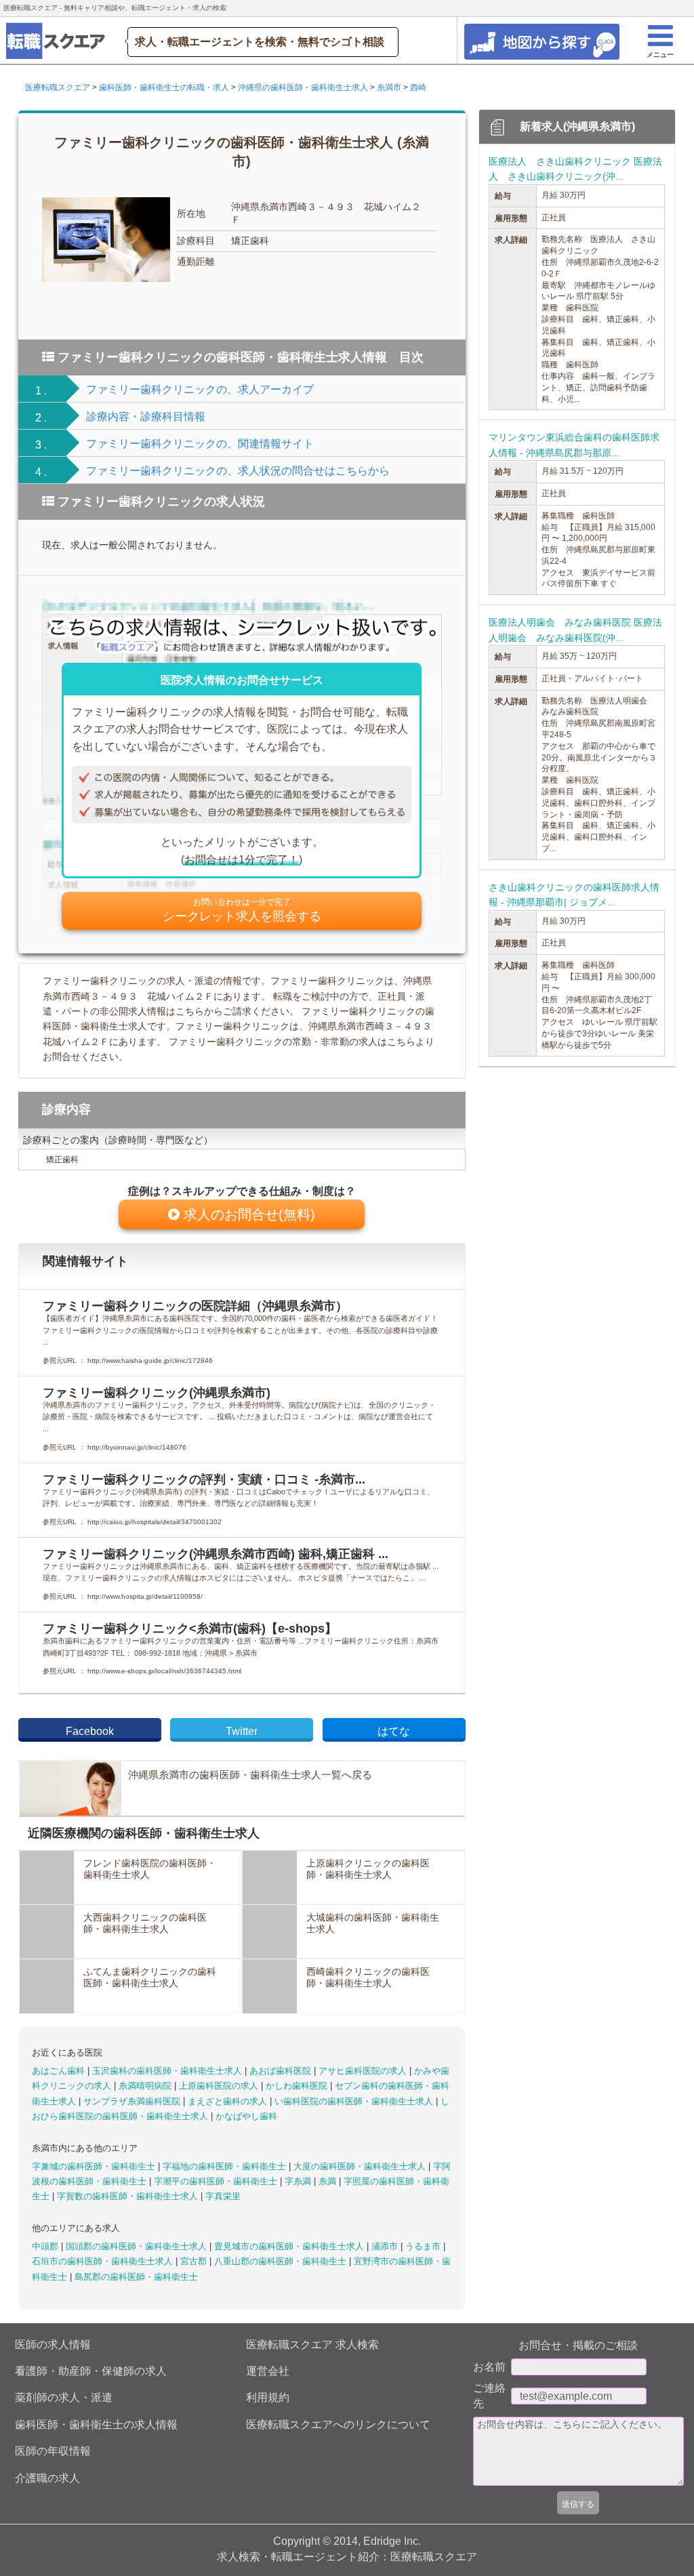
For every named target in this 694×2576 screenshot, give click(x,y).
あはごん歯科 (60, 2071)
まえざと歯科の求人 (229, 2101)
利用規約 (268, 2397)
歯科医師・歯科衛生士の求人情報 (96, 2425)
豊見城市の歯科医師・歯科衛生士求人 (290, 2246)
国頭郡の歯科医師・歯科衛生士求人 (138, 2246)
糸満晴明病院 (146, 2086)
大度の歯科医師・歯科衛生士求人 (361, 2166)
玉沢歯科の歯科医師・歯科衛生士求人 (168, 2071)
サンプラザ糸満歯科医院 (133, 2101)
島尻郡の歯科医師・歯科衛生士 (136, 2277)
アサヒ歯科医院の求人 (364, 2071)
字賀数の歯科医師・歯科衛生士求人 (129, 2196)
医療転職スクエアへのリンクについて (338, 2425)
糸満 (329, 2181)
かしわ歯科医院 (298, 2086)
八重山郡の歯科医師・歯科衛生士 (282, 2261)
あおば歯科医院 (282, 2071)
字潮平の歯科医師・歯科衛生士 (217, 2181)
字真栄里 (223, 2196)
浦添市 (386, 2246)
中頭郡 (46, 2246)
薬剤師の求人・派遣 (64, 2397)
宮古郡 (195, 2261)
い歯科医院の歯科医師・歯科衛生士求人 (355, 2101)
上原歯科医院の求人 (220, 2086)
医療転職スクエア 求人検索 (312, 2345)
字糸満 (299, 2181)
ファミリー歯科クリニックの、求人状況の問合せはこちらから (238, 471)
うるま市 (424, 2246)
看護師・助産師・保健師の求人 (91, 2371)
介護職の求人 (47, 2478)
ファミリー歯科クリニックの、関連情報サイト (200, 444)
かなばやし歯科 (246, 2116)
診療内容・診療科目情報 (146, 416)
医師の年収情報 (53, 2451)
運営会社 (268, 2371)
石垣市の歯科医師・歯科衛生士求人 (104, 2261)
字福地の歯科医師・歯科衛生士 (226, 2166)
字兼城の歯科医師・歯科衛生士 (95, 2166)
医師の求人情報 (53, 2345)
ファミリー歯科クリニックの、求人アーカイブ (200, 389)
